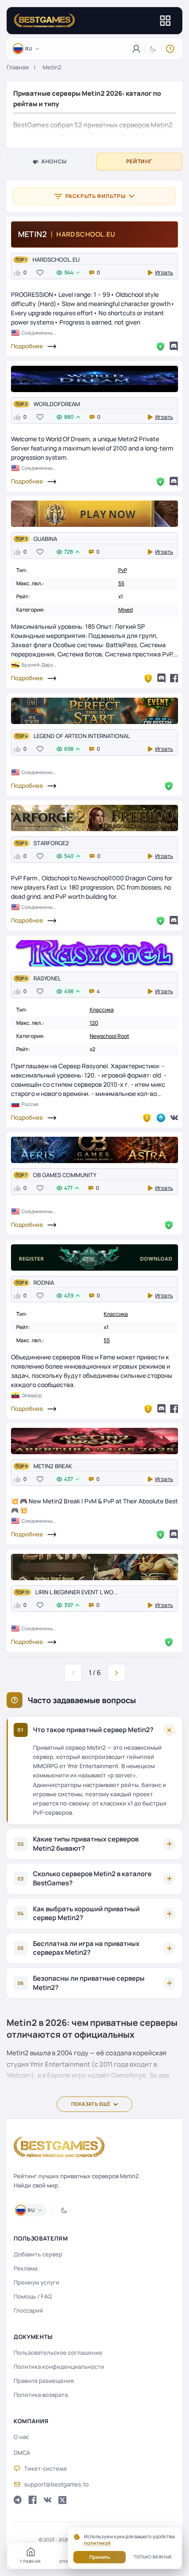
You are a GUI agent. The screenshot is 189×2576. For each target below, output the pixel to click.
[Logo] (45, 21)
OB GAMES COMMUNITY (65, 1175)
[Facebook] (174, 678)
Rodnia (44, 1283)
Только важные (153, 2557)
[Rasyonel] (94, 953)
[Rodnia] (94, 1257)
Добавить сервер (38, 2254)
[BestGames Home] (59, 2147)
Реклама (25, 2268)
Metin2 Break (53, 1466)
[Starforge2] (94, 818)
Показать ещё (91, 2104)
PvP (123, 570)
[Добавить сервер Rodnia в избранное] (40, 1295)
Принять (100, 2557)
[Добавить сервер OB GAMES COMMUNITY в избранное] (40, 1188)
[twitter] (62, 2500)
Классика (102, 1010)
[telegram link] (18, 2500)
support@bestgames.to (56, 2484)
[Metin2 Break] (94, 1441)
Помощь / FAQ (33, 2296)
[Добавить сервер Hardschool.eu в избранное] (40, 273)
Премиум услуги (36, 2282)
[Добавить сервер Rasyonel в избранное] (40, 991)
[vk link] (47, 2500)
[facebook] (33, 2500)
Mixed (125, 610)
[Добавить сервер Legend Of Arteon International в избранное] (40, 749)
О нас (21, 2437)
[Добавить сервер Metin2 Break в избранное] (40, 1479)
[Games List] (165, 21)
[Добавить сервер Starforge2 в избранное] (40, 856)
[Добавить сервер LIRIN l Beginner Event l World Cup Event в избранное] (40, 1605)
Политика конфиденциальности (59, 2367)
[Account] (136, 49)
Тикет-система (45, 2468)
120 (94, 1023)
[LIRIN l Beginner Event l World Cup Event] (94, 1567)
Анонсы (54, 161)
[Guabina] (94, 514)
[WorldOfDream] (94, 379)
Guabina (45, 539)
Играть (164, 272)
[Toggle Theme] (153, 49)
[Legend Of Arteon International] (94, 711)
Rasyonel (47, 978)
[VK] (174, 1118)
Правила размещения (44, 2381)
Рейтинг (139, 161)
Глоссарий (28, 2310)
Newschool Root (109, 1036)
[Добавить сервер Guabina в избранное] (40, 552)
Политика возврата (41, 2395)
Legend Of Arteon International (82, 736)
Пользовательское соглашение (58, 2353)
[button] (94, 115)
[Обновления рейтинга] (170, 49)
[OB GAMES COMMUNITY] (94, 1150)
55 (121, 583)
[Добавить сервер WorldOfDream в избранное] (40, 417)
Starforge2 (51, 843)
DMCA (22, 2453)
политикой (97, 2543)
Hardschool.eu (56, 259)
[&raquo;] (116, 1673)
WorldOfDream (57, 404)
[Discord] (174, 346)
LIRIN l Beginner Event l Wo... (77, 1592)
